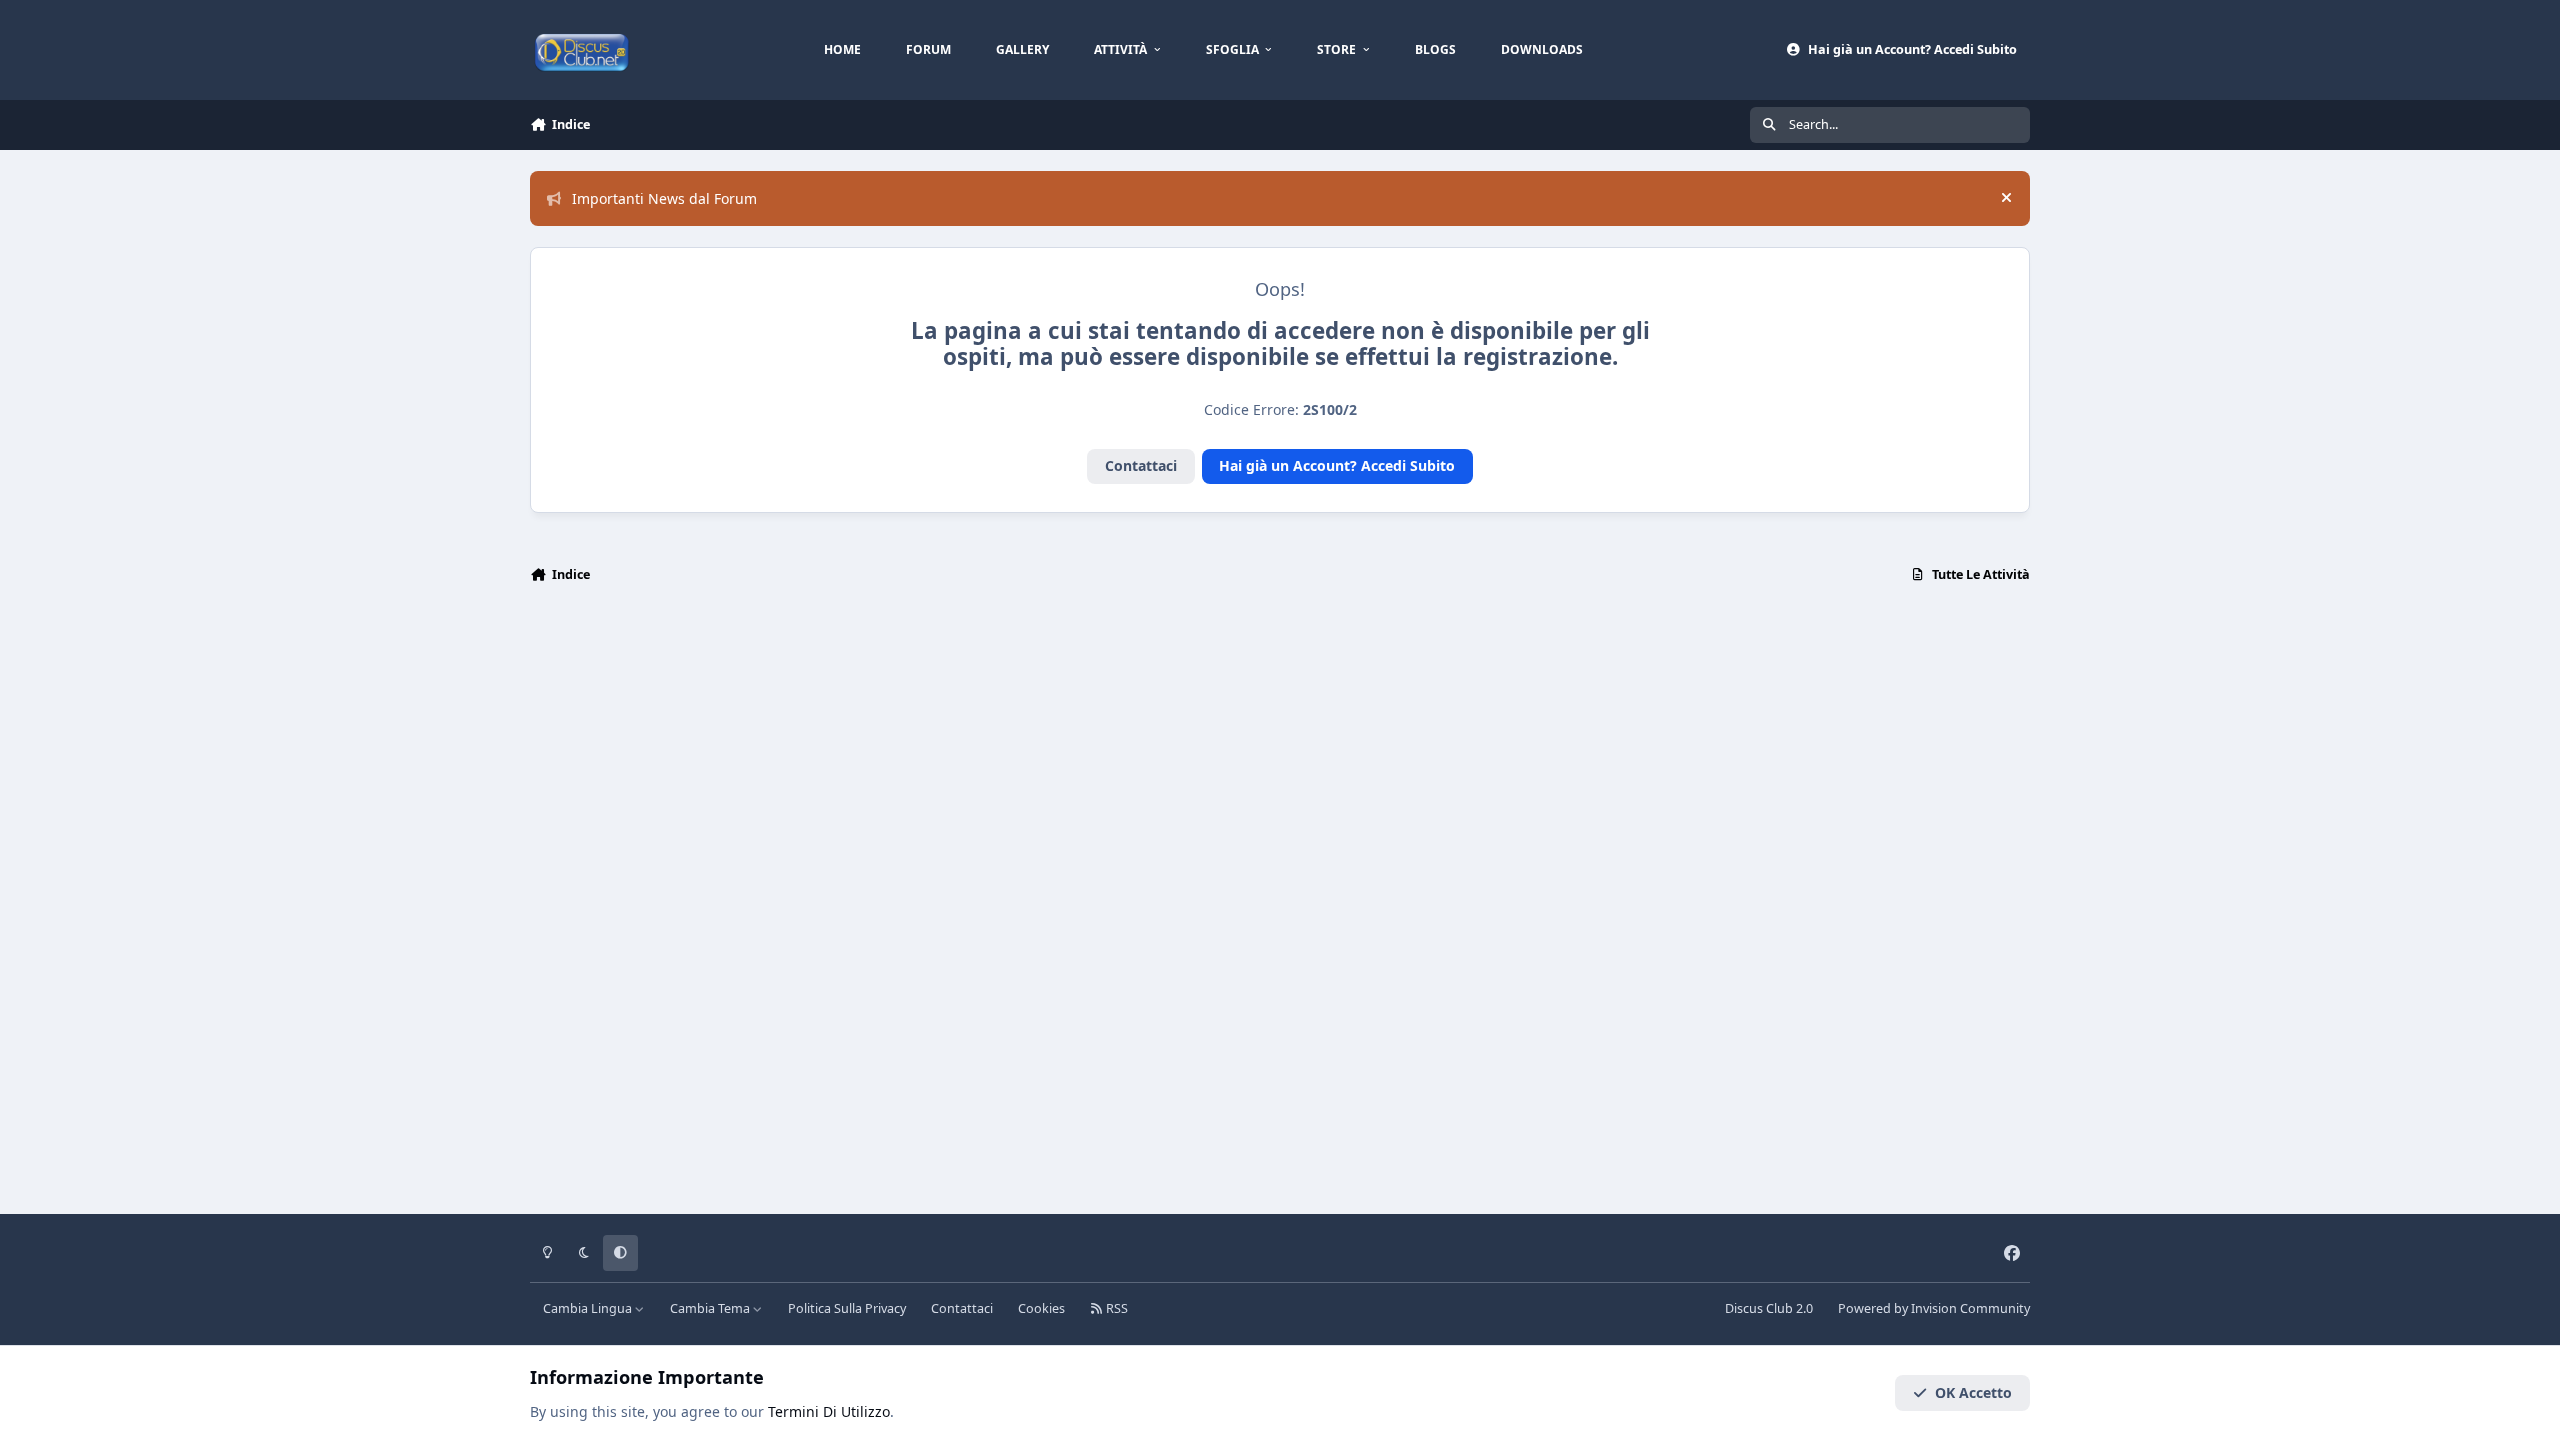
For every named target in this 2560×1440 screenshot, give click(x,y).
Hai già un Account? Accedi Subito (1337, 465)
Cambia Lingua (589, 1308)
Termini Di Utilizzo (829, 1411)
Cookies (1041, 1308)
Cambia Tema (711, 1308)
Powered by (1934, 1308)
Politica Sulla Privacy (847, 1308)
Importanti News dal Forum (664, 198)
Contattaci (1141, 465)
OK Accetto (1973, 1392)
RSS (1115, 1308)
